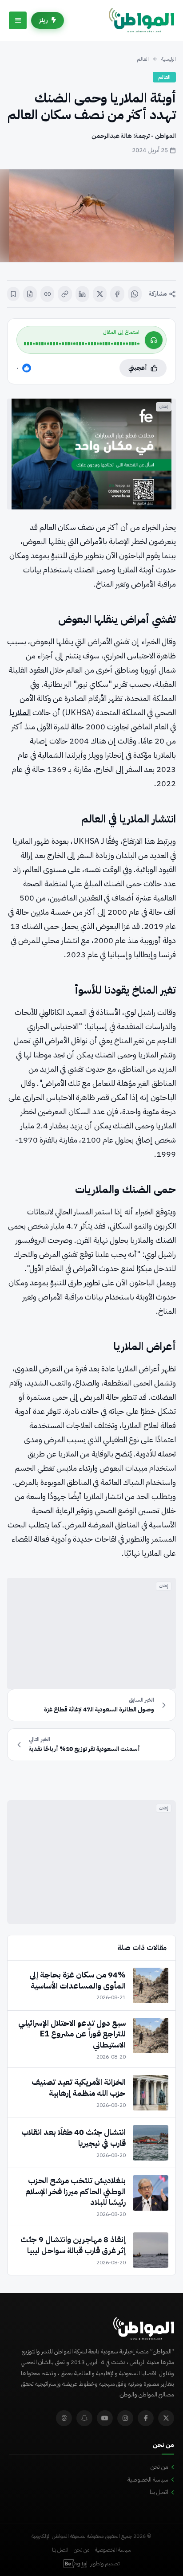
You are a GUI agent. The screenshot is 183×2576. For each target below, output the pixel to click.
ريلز (44, 20)
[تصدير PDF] (30, 294)
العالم (143, 59)
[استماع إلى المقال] (154, 340)
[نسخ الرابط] (65, 294)
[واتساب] (135, 294)
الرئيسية (169, 59)
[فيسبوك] (117, 294)
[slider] (82, 344)
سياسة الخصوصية (148, 2480)
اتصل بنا (159, 2492)
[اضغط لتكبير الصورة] (91, 216)
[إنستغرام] (125, 2418)
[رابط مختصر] (47, 294)
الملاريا (20, 712)
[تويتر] (166, 2418)
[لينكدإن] (82, 294)
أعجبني (138, 368)
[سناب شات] (84, 2418)
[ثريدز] (64, 2418)
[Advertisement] (91, 1633)
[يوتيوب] (105, 2418)
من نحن (159, 2467)
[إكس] (100, 294)
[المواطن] (141, 20)
